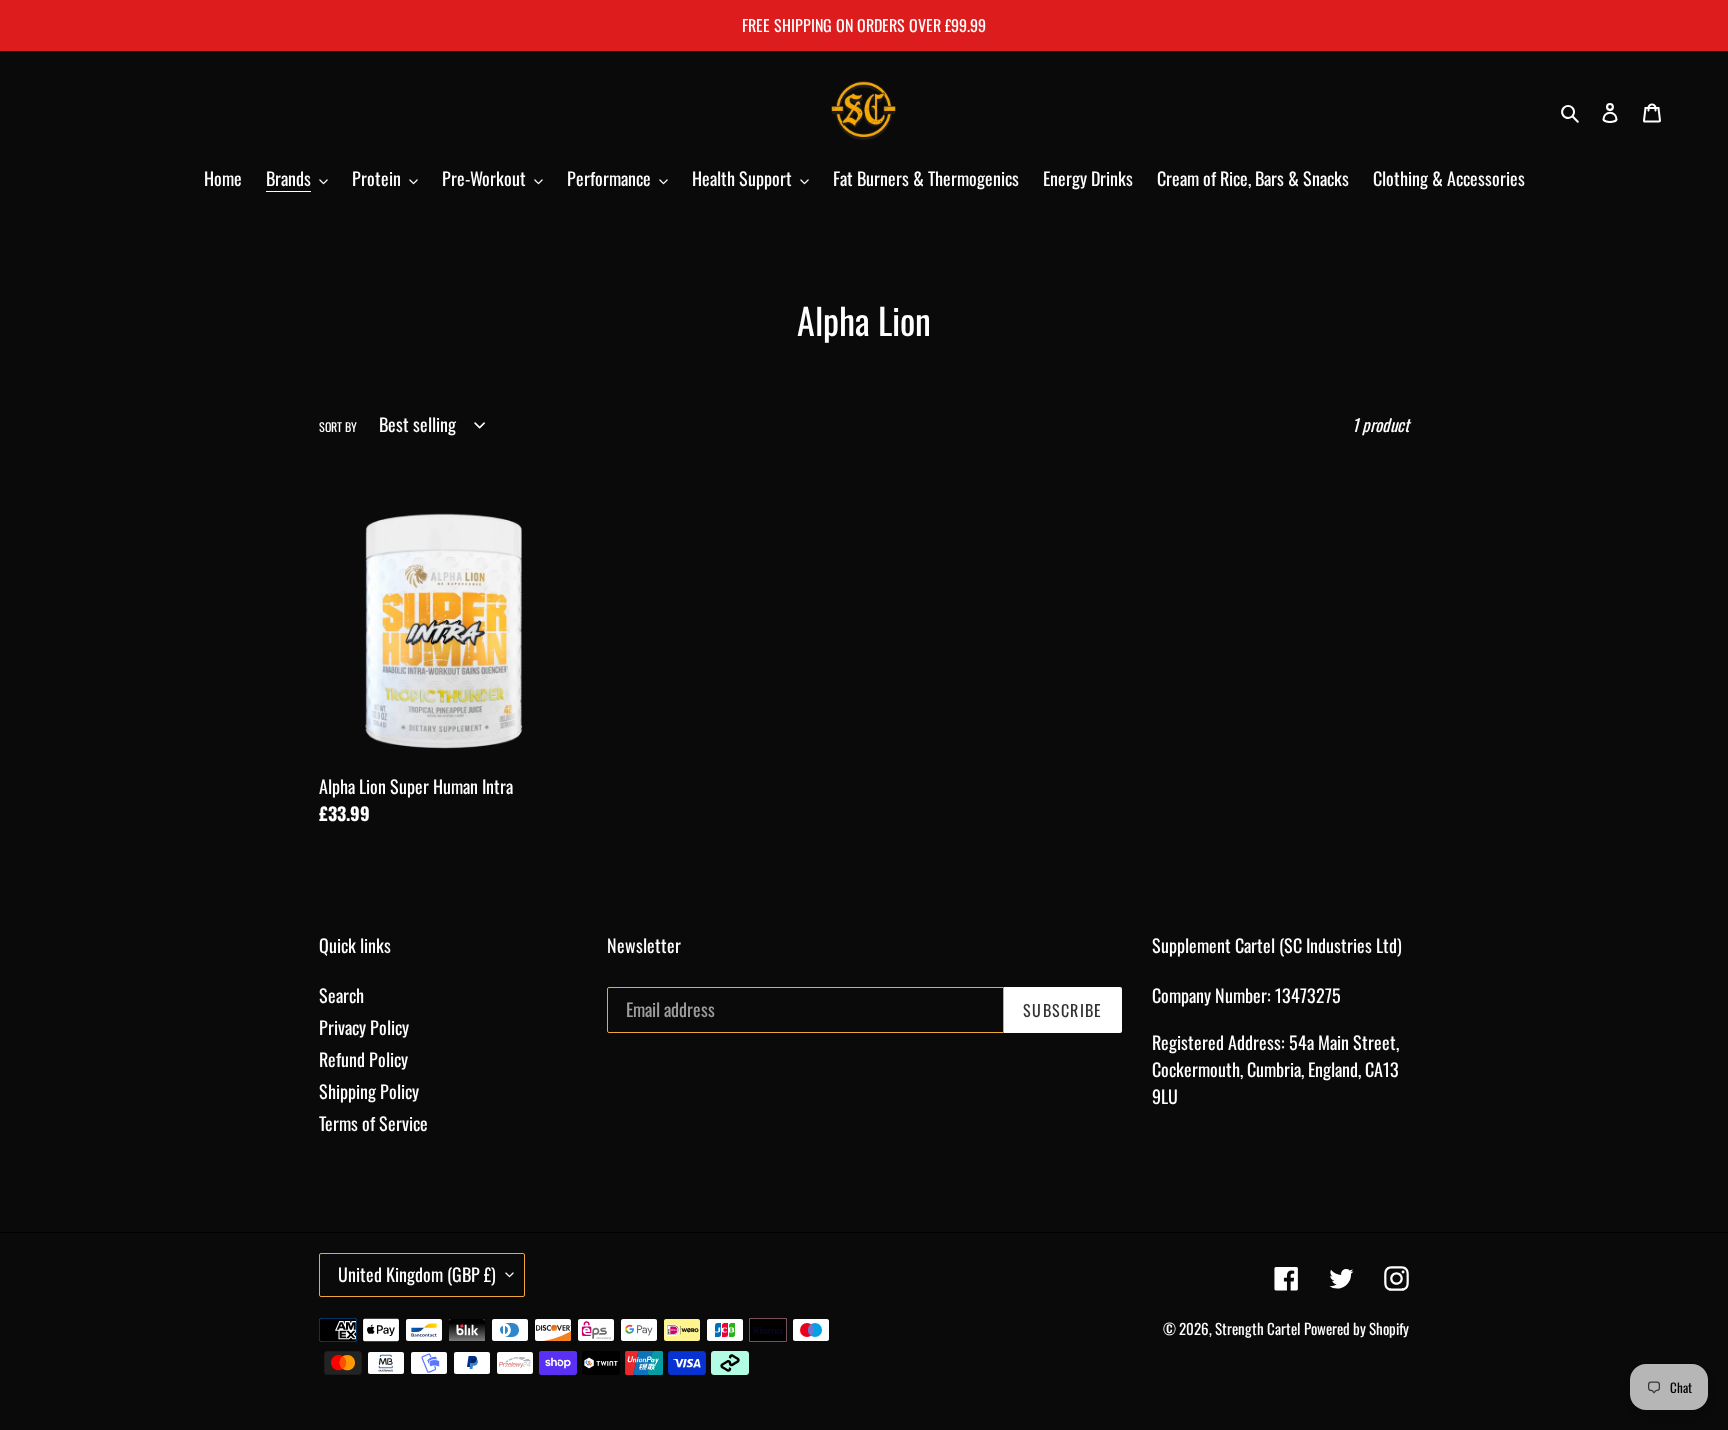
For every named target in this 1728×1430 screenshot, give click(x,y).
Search (341, 995)
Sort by (338, 426)
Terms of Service (373, 1123)
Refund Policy (363, 1059)
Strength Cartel (1257, 1328)
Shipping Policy (369, 1091)
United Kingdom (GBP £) (417, 1274)
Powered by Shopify (1356, 1328)
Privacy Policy (364, 1027)
